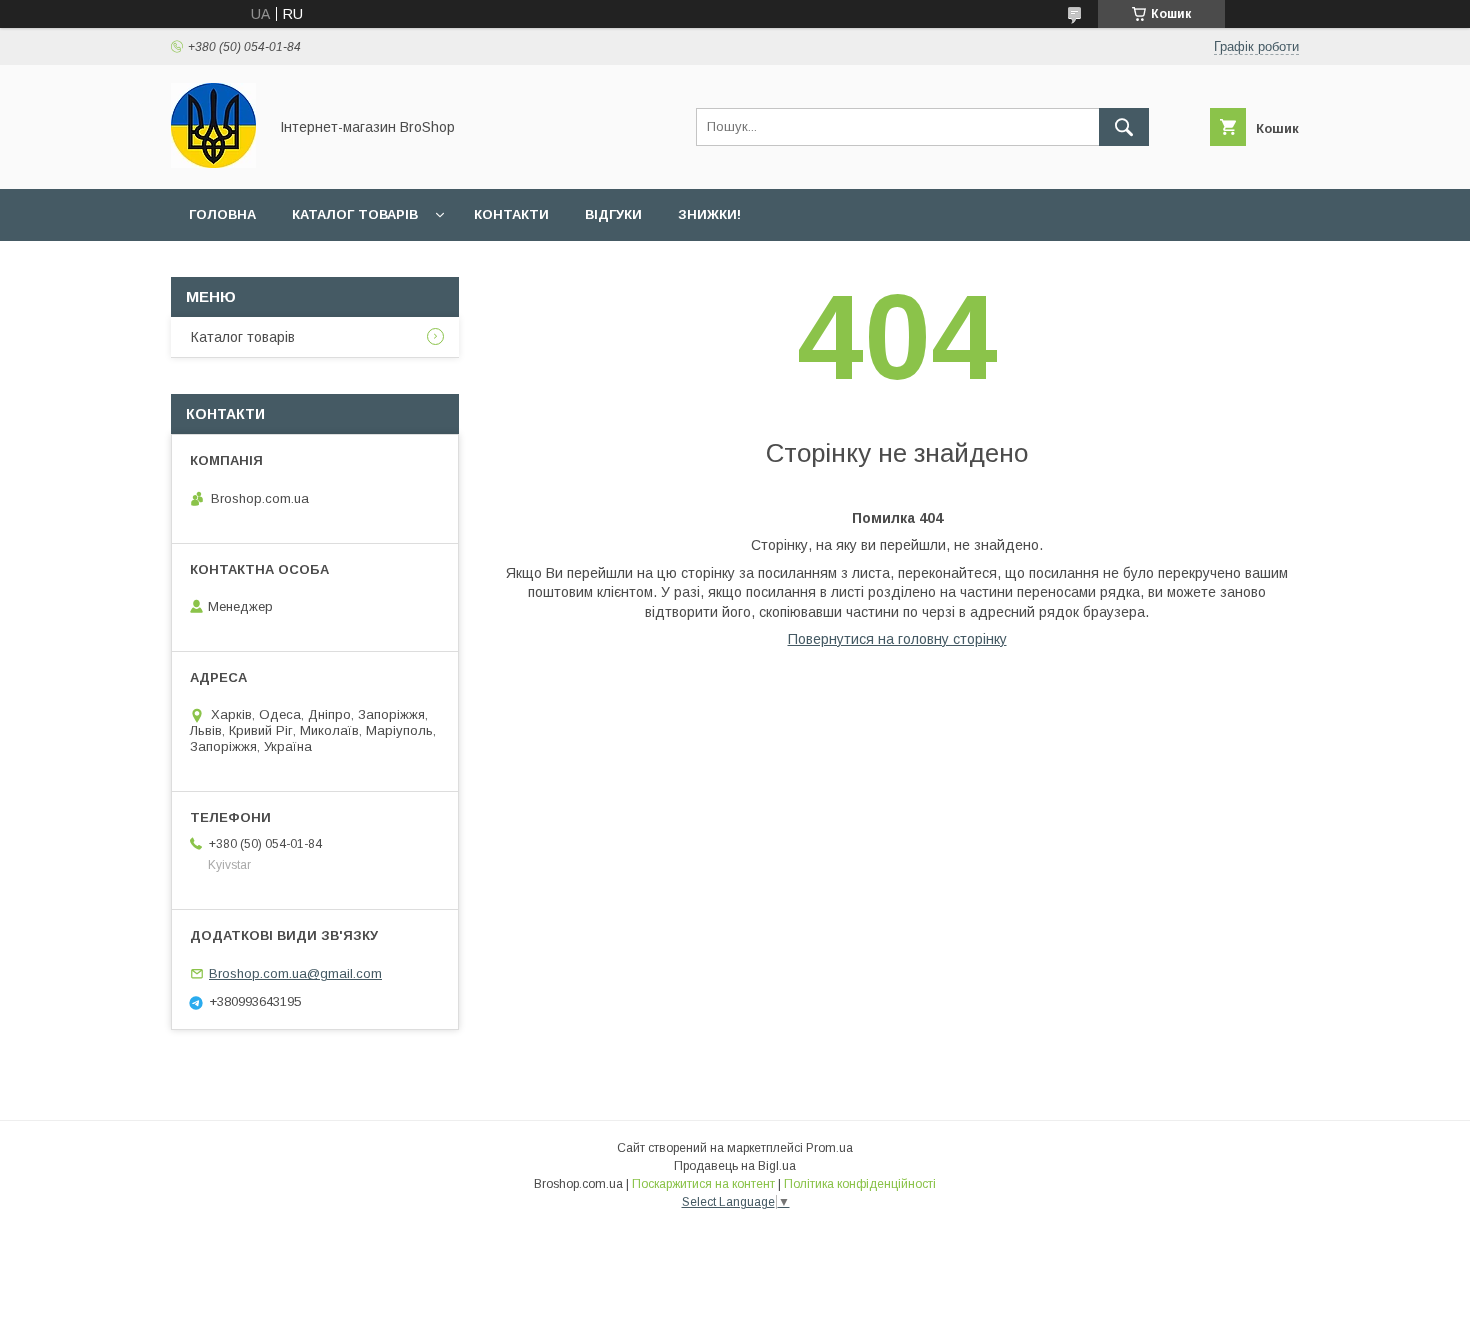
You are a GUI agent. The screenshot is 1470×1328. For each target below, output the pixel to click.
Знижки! (709, 214)
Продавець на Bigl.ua (735, 1166)
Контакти (511, 214)
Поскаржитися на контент (703, 1184)
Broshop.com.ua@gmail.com (295, 973)
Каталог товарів (355, 214)
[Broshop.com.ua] (213, 163)
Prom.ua (829, 1148)
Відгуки (613, 214)
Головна (222, 214)
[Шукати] (1124, 127)
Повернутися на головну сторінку (897, 639)
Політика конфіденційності (860, 1184)
